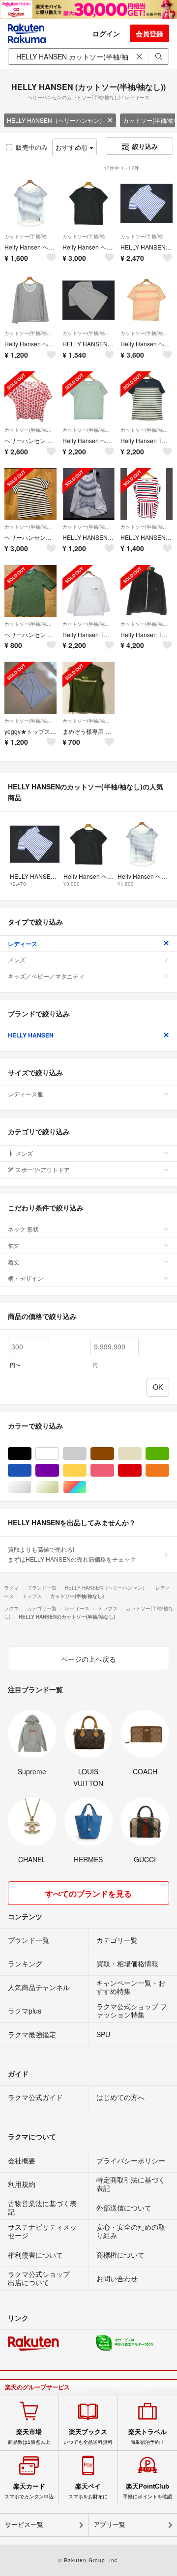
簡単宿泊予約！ (147, 2436)
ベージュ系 (141, 1454)
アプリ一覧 (109, 2525)
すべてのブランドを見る (88, 1893)
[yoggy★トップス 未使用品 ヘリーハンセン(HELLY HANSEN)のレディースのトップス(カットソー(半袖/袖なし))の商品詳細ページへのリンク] (30, 688)
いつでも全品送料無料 (88, 2436)
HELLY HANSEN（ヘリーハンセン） (56, 120)
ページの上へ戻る (88, 1659)
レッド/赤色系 (141, 1470)
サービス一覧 (24, 2525)
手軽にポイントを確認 (147, 2491)
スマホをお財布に (88, 2491)
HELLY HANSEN (31, 1035)
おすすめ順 (73, 147)
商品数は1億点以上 (29, 2436)
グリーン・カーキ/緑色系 (169, 1454)
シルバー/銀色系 (31, 1487)
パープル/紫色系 (59, 1470)
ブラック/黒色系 (31, 1454)
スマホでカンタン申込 (29, 2491)
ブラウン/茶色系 (114, 1454)
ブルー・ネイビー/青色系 (31, 1470)
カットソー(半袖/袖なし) (30, 236)
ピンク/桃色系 (114, 1470)
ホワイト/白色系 (59, 1454)
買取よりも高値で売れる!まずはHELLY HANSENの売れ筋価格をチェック (72, 1554)
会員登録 (149, 33)
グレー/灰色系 (86, 1454)
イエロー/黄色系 (86, 1470)
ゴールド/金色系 (59, 1487)
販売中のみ (32, 147)
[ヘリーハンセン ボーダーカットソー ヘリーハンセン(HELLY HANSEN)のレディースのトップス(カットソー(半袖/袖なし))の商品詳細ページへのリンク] (30, 494)
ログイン (106, 33)
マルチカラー (86, 1487)
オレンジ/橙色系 (169, 1470)
